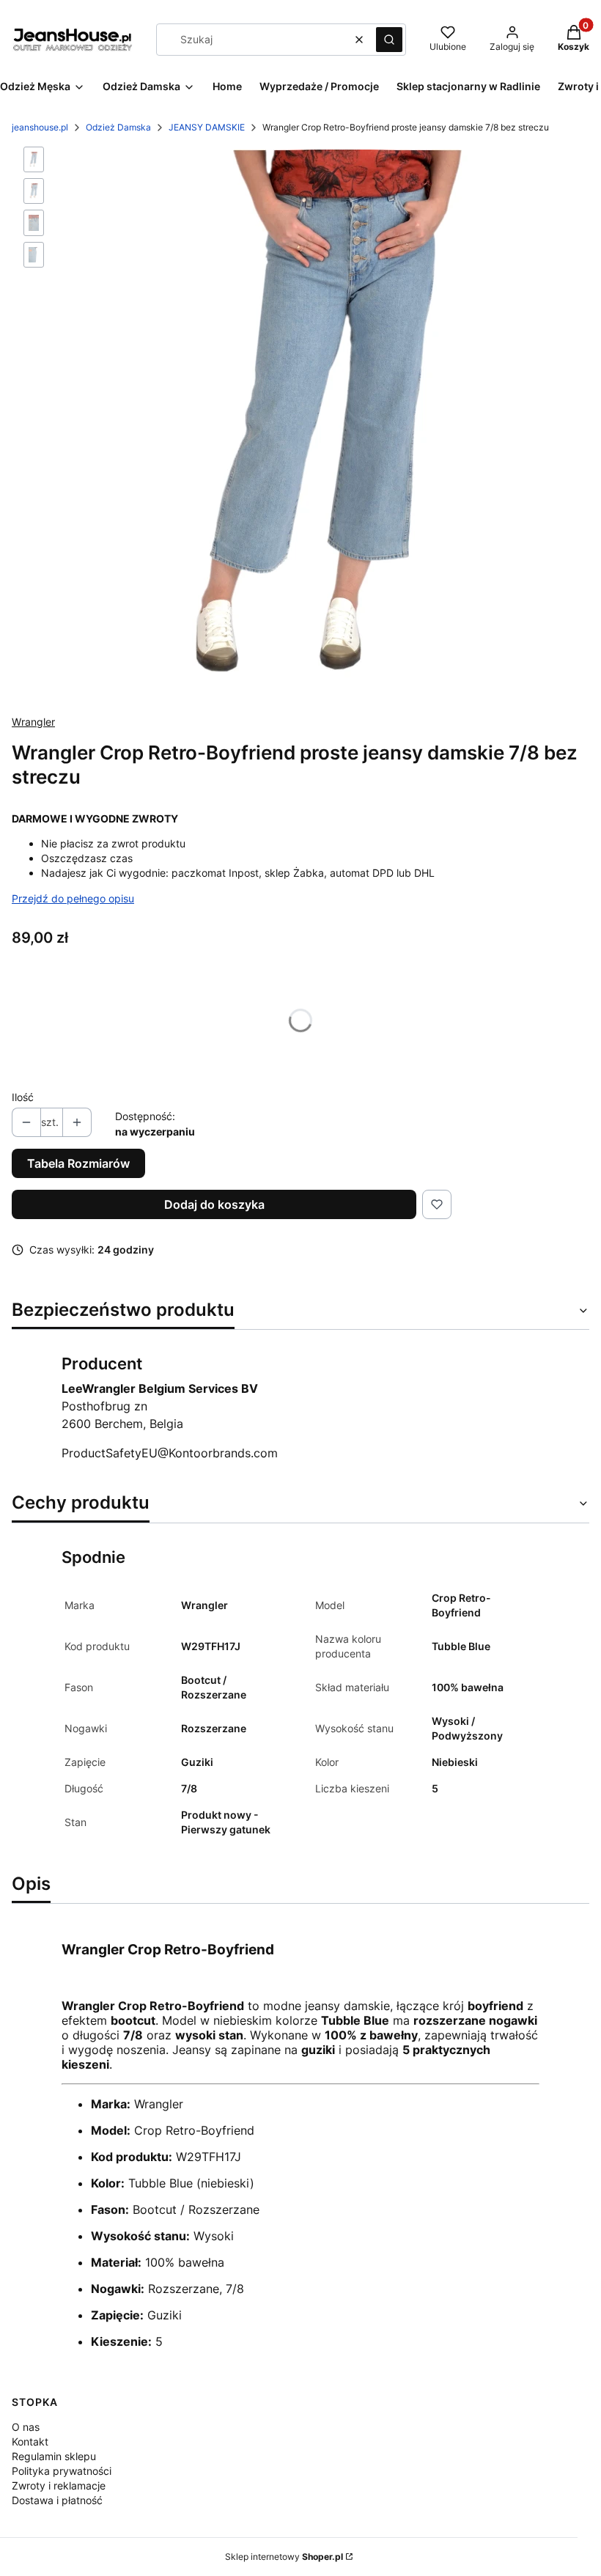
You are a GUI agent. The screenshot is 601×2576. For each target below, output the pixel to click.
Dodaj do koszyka (214, 1204)
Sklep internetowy (284, 2557)
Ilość (23, 1097)
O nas (26, 2427)
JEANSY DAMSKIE (207, 127)
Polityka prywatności (62, 2471)
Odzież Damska (118, 127)
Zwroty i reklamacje (59, 2485)
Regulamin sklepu (54, 2456)
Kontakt (30, 2441)
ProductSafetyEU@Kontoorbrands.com (170, 1453)
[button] (389, 40)
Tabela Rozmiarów (78, 1163)
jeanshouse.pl (40, 127)
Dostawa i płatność (57, 2500)
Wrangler (33, 722)
